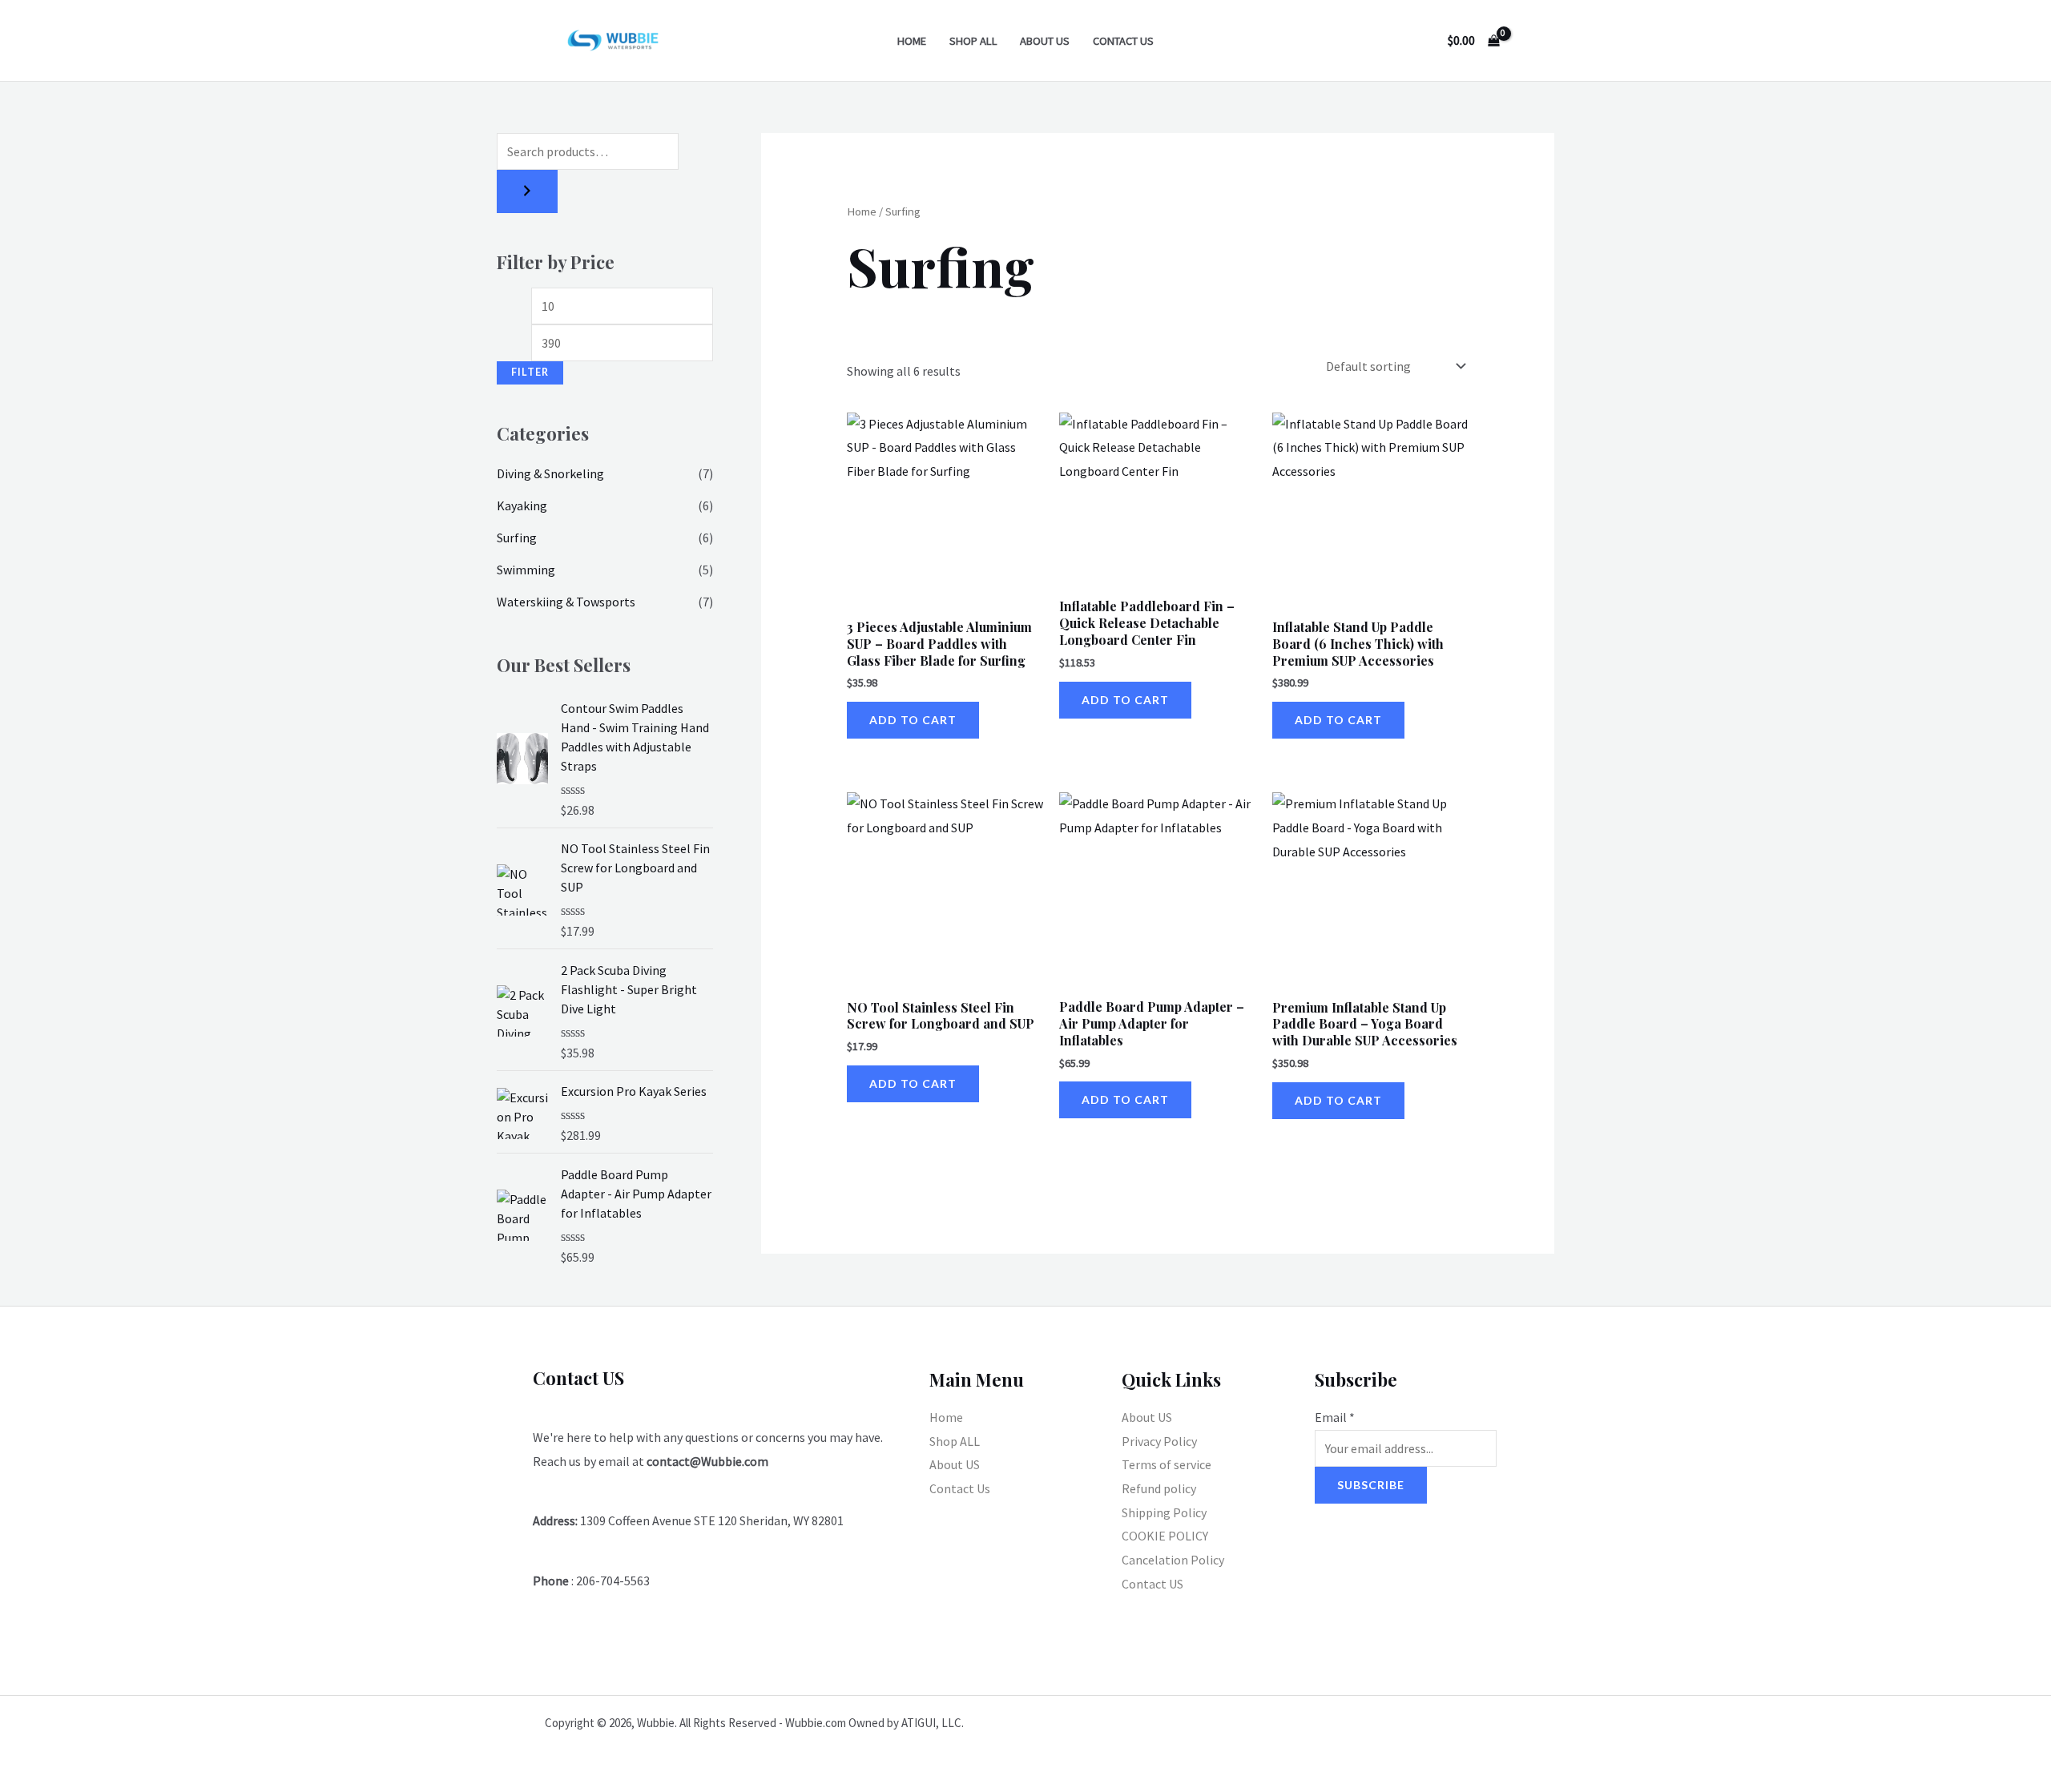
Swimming (526, 570)
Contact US (1152, 1584)
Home (912, 41)
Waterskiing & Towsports (566, 602)
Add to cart (913, 720)
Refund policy (1159, 1488)
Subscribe (1371, 1485)
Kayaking (522, 505)
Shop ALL (973, 41)
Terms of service (1167, 1464)
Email (1335, 1417)
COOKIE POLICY (1165, 1536)
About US (1045, 41)
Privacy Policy (1159, 1441)
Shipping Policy (1164, 1512)
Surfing (517, 538)
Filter (530, 372)
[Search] (527, 191)
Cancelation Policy (1173, 1560)
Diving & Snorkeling (550, 473)
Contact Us (1123, 41)
